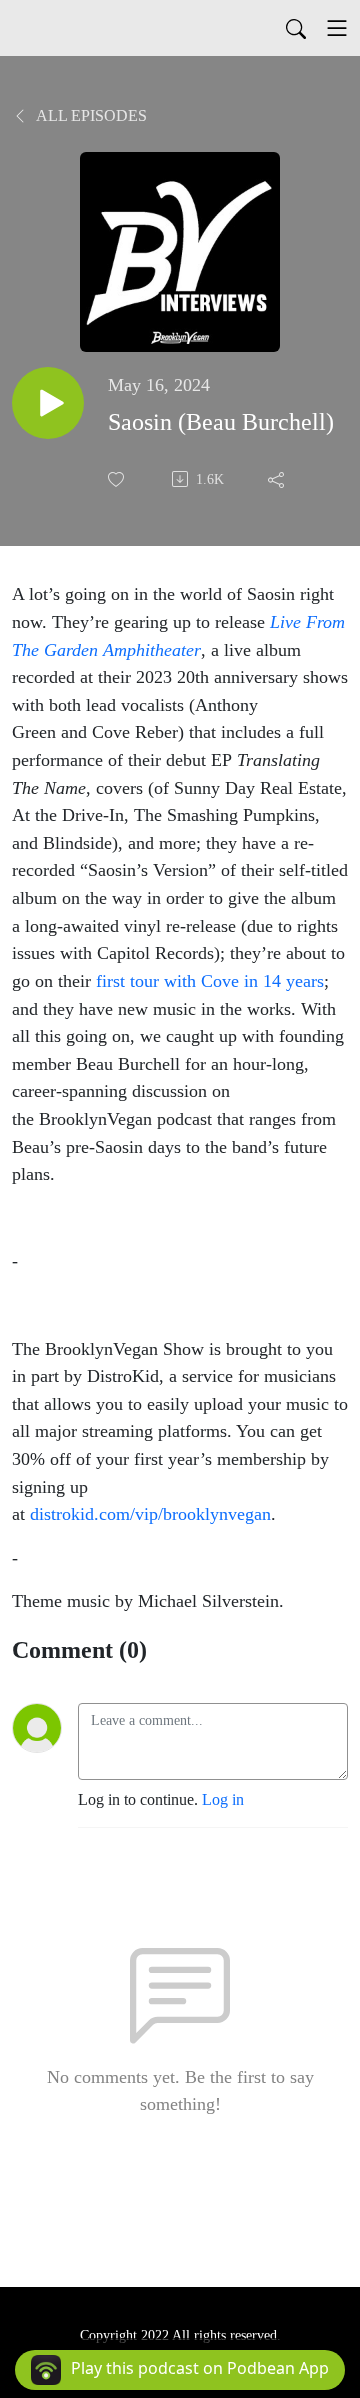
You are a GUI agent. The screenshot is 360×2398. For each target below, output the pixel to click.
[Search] (296, 28)
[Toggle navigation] (337, 28)
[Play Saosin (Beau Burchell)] (48, 403)
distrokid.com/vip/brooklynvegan (150, 1514)
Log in (223, 1799)
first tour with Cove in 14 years (210, 981)
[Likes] (118, 479)
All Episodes (90, 115)
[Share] (278, 479)
